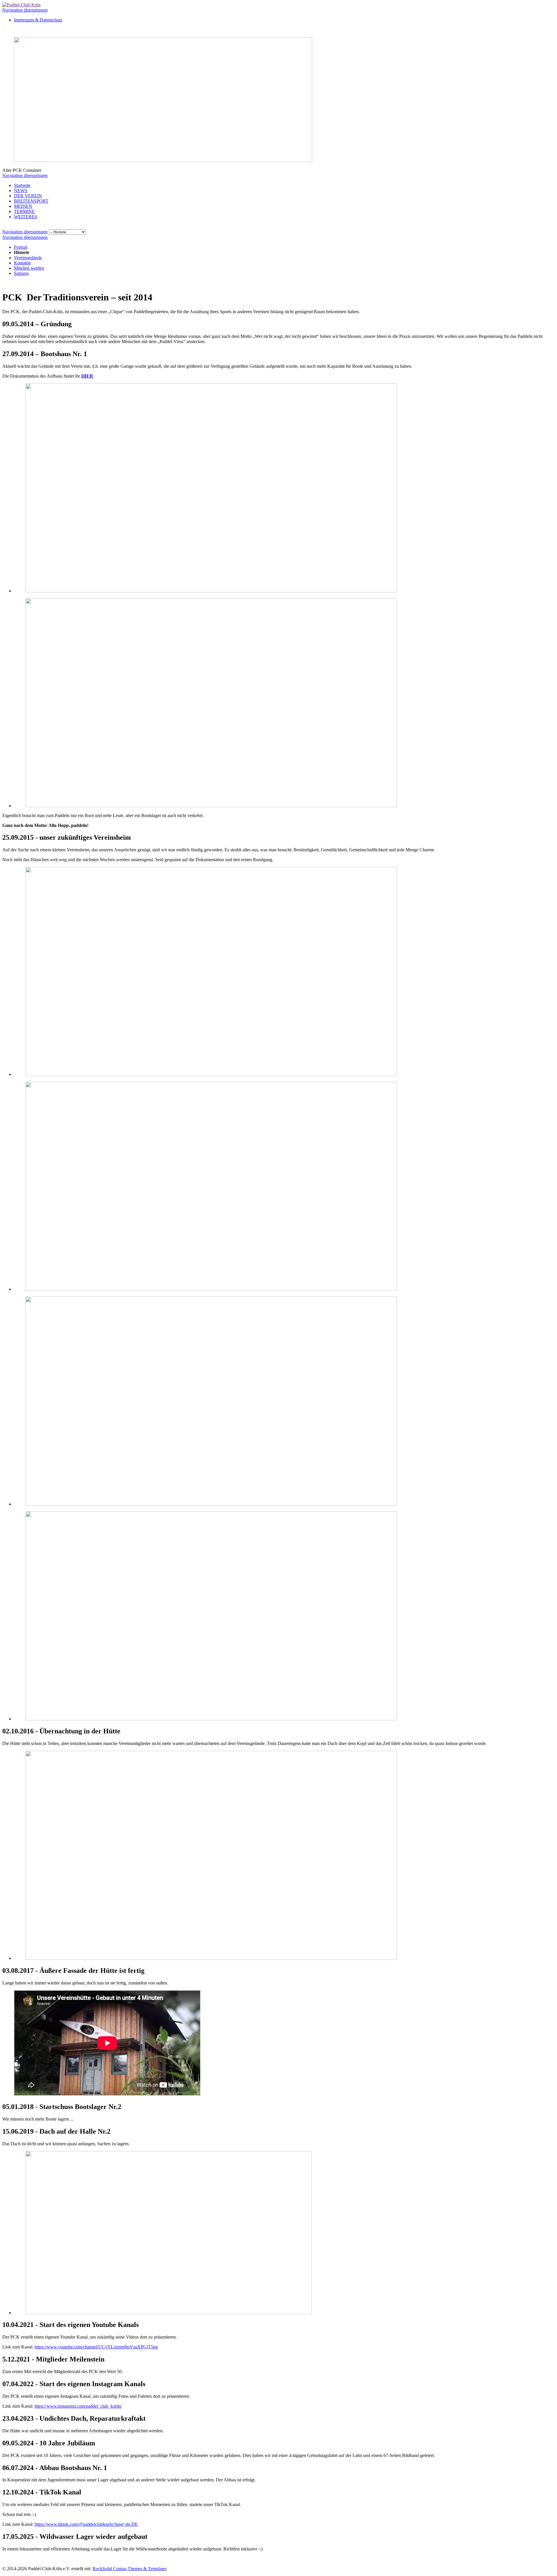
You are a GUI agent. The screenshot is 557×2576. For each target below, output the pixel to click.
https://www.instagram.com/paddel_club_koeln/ (78, 2406)
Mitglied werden (29, 268)
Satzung (21, 273)
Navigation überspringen (25, 10)
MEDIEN (23, 206)
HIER (87, 376)
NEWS (21, 191)
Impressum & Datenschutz (38, 20)
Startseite (22, 185)
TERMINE (24, 211)
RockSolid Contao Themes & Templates (130, 2569)
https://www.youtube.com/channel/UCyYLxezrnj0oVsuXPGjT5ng (96, 2347)
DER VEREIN (28, 196)
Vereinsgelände (28, 258)
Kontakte (22, 263)
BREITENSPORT (31, 201)
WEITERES (26, 217)
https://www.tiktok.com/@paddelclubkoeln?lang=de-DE (86, 2524)
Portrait (21, 247)
